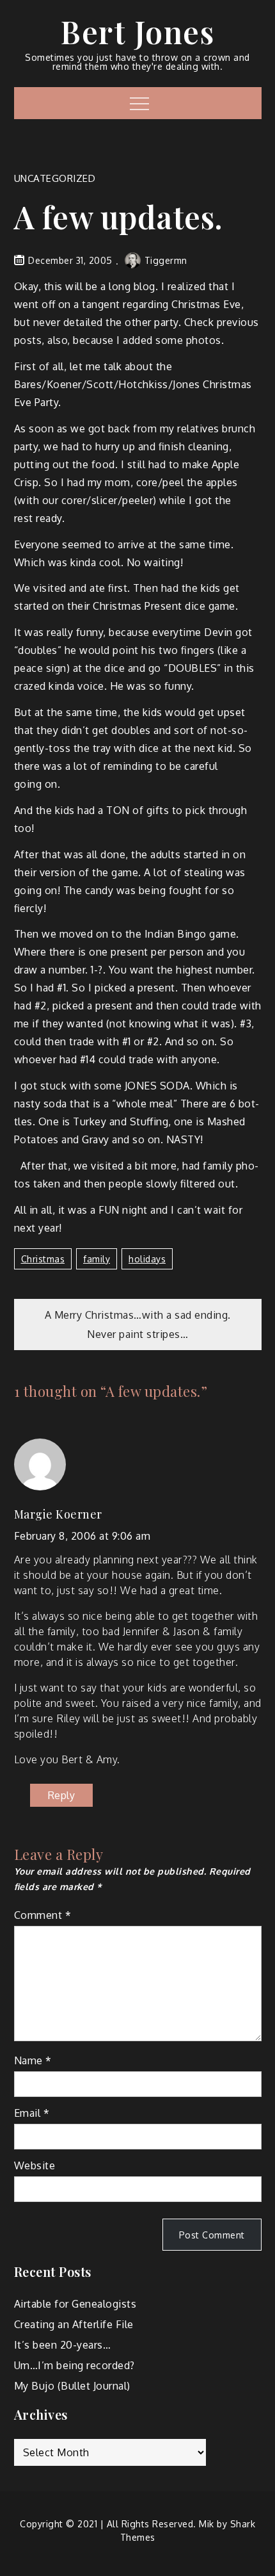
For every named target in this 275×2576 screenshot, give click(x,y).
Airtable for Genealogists (75, 2304)
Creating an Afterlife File (74, 2324)
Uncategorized (55, 178)
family (97, 1259)
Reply (62, 1795)
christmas (43, 1259)
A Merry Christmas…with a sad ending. (138, 1315)
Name (33, 2060)
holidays (147, 1259)
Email (32, 2113)
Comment (43, 1915)
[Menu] (138, 103)
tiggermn (166, 260)
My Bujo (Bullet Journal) (72, 2386)
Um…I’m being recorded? (75, 2365)
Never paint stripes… (137, 1334)
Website (35, 2165)
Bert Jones (137, 31)
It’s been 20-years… (63, 2345)
